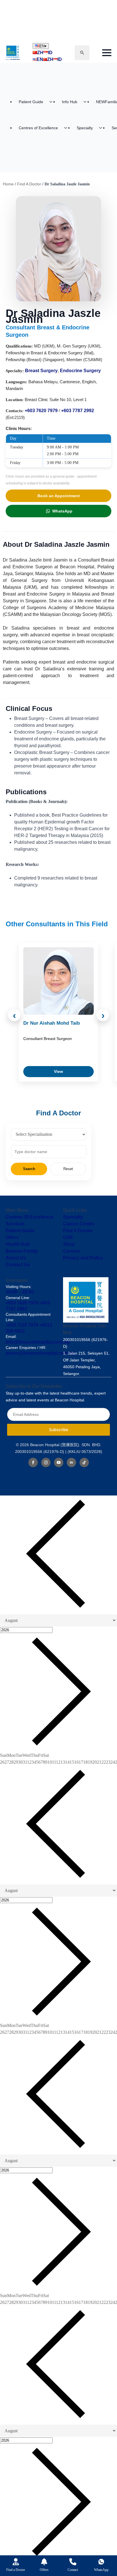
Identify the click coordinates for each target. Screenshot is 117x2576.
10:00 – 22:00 (20, 1292)
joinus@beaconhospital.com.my (40, 1353)
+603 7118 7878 (22, 1325)
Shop (69, 1244)
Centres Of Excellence (30, 1217)
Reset (68, 1169)
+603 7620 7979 (41, 411)
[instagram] (46, 1462)
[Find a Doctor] (16, 2562)
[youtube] (59, 1462)
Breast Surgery (41, 371)
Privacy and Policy (83, 1258)
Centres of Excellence (38, 128)
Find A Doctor (29, 184)
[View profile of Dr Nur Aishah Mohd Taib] (58, 981)
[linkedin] (71, 1462)
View (58, 1071)
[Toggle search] (82, 53)
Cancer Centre (79, 1224)
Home (8, 184)
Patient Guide (31, 102)
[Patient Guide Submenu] (53, 102)
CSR (68, 1237)
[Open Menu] (107, 53)
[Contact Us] (73, 2562)
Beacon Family (22, 1251)
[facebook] (33, 1462)
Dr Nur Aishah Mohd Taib (52, 1023)
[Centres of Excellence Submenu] (67, 128)
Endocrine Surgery (80, 371)
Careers (72, 1251)
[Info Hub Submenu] (87, 102)
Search (29, 1169)
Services (15, 1224)
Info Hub (70, 102)
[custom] (84, 1462)
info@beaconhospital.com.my (38, 1342)
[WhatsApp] (101, 2562)
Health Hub (18, 1244)
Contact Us (18, 1265)
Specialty (85, 128)
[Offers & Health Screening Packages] (44, 2562)
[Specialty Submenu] (102, 128)
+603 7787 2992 (78, 411)
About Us (16, 1258)
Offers (12, 1237)
